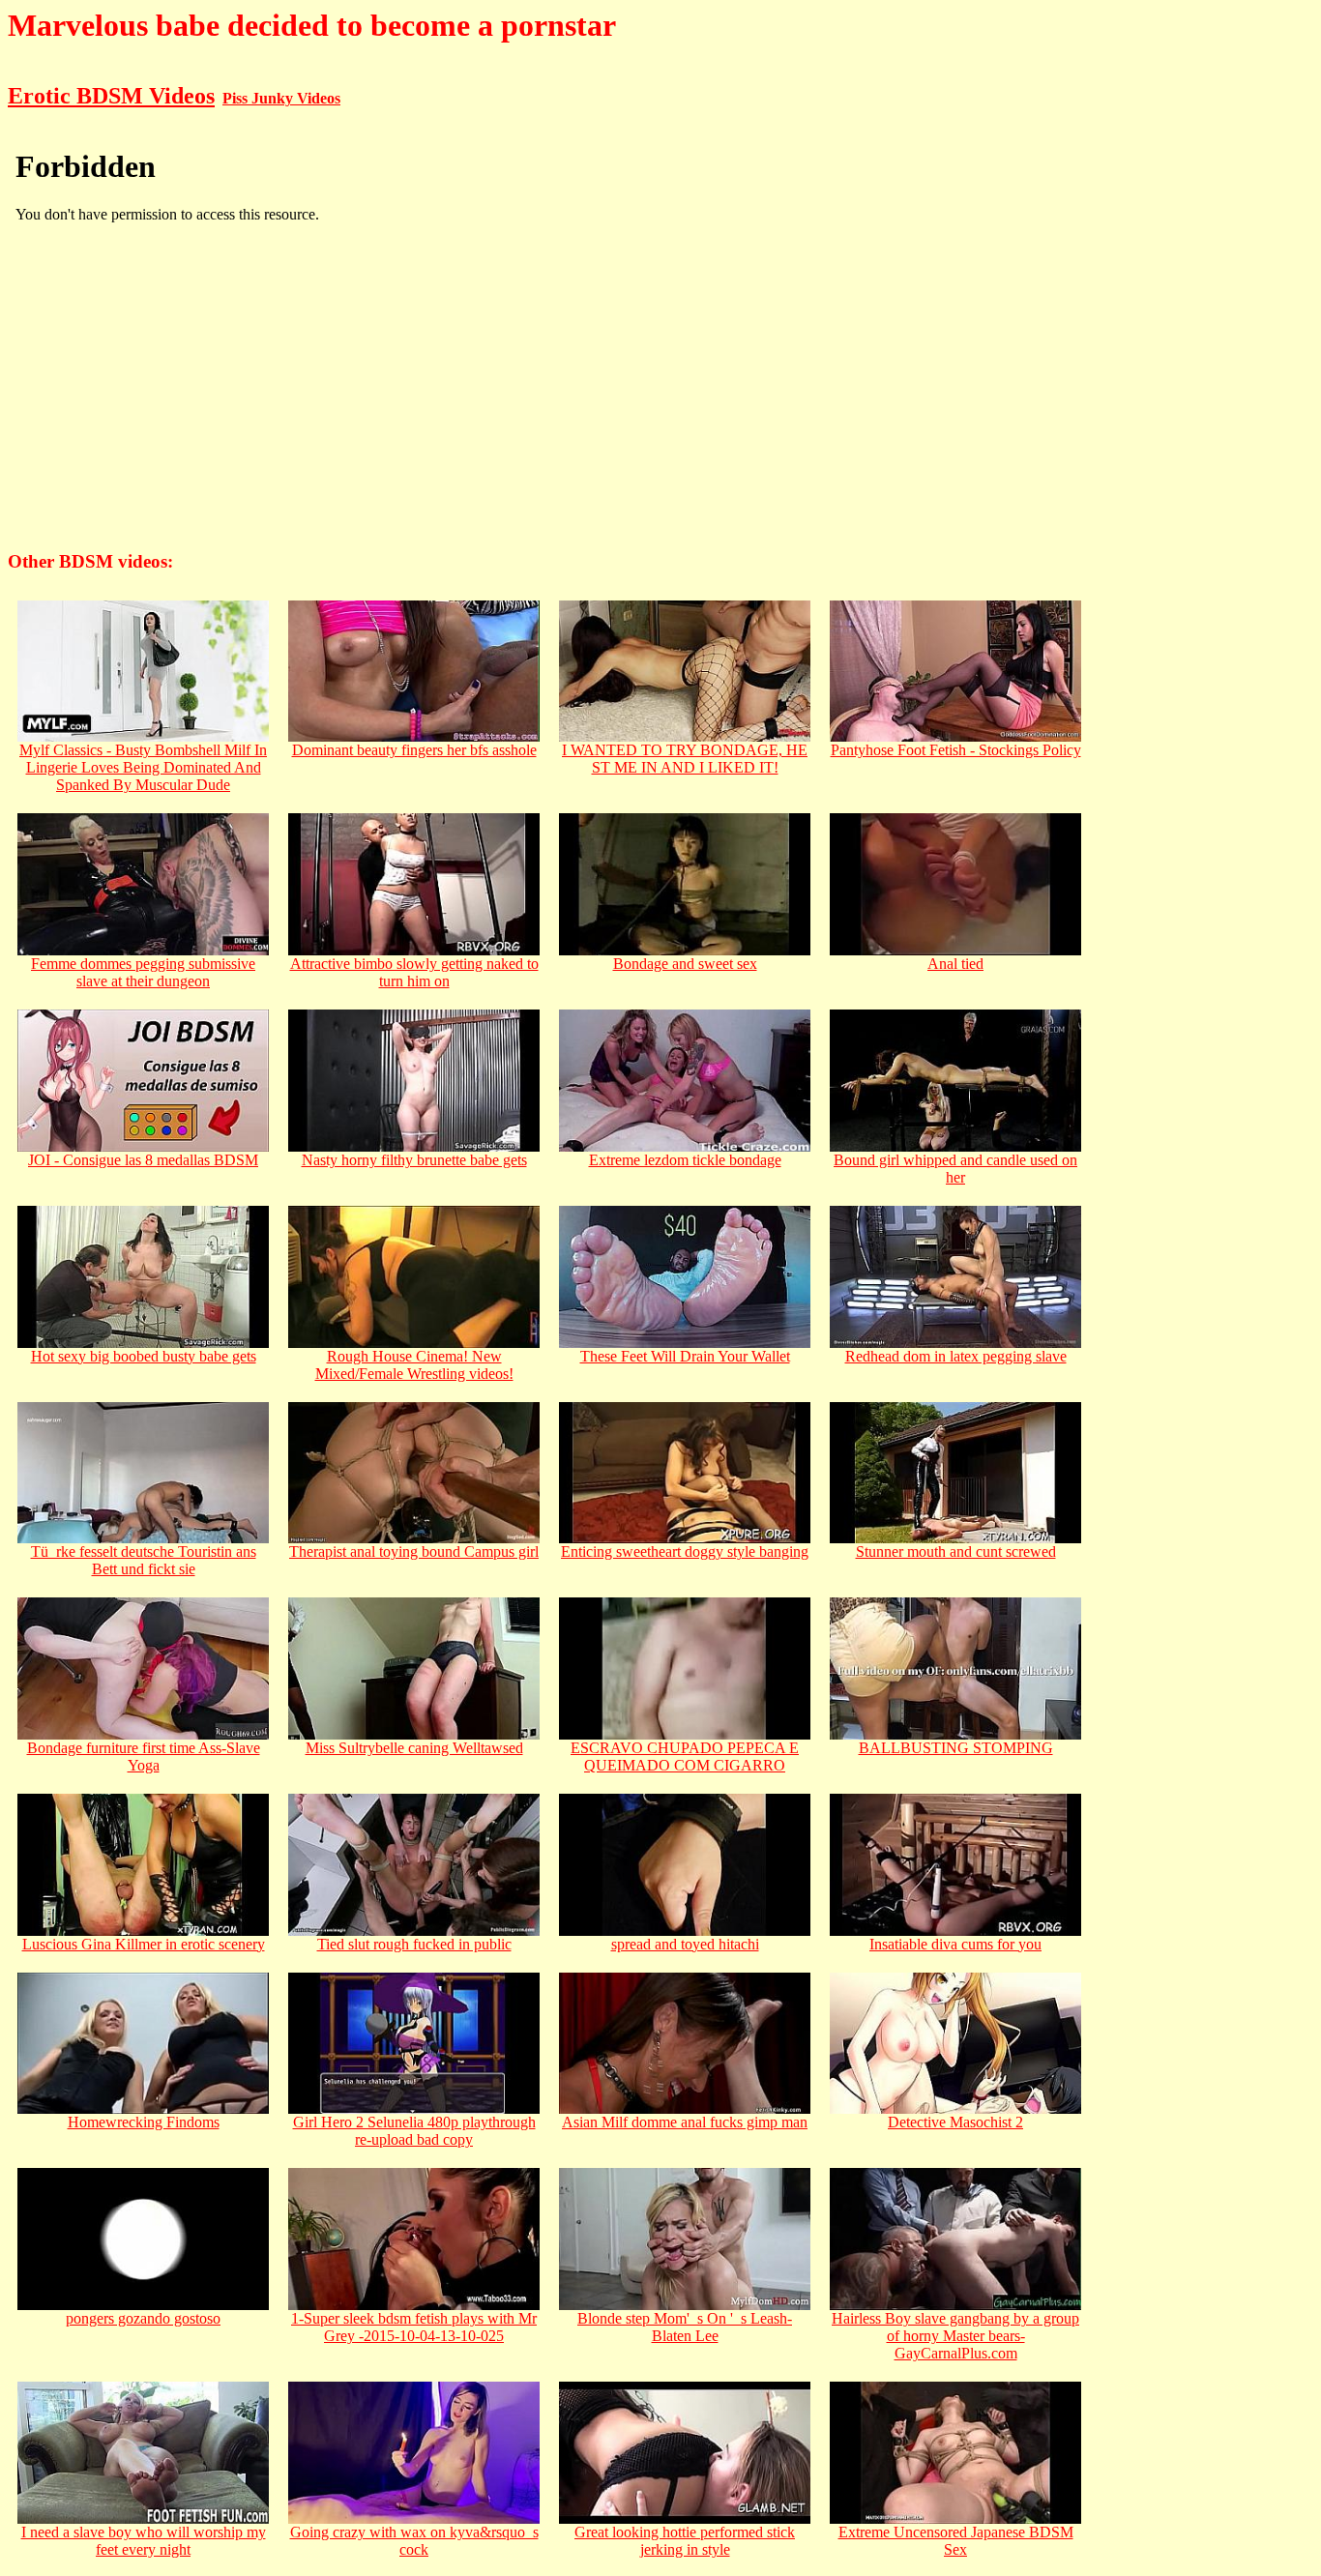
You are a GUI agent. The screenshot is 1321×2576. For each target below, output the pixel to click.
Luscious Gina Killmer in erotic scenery (144, 1944)
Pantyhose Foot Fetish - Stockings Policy (956, 750)
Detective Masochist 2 (955, 2122)
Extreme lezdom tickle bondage (685, 1160)
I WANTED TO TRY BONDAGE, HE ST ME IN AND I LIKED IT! (685, 759)
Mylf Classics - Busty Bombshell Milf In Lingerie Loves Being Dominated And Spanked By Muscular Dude (143, 767)
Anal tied (955, 964)
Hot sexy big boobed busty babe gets (144, 1356)
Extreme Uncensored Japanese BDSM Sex (956, 2541)
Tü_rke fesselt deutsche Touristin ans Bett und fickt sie (144, 1560)
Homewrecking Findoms (144, 2122)
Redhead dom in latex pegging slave (956, 1356)
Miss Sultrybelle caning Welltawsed (414, 1748)
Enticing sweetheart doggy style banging (685, 1551)
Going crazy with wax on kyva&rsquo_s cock (414, 2541)
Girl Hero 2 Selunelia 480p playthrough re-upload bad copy (414, 2131)
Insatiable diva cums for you (955, 1944)
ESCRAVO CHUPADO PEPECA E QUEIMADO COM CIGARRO (685, 1756)
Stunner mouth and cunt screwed (956, 1551)
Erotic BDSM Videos (111, 96)
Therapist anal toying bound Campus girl (414, 1551)
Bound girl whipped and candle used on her (955, 1169)
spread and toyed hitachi (685, 1944)
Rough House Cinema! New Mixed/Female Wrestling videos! (414, 1365)
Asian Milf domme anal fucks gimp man (685, 2122)
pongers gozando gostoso (143, 2318)
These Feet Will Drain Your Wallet (685, 1356)
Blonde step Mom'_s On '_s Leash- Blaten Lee (685, 2327)
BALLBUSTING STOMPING (956, 1748)
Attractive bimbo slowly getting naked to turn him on (414, 972)
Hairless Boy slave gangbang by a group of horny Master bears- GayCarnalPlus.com (955, 2336)
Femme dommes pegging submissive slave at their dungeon (143, 972)
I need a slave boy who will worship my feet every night (144, 2541)
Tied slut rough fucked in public (414, 1944)
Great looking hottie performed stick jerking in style (685, 2541)
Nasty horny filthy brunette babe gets (414, 1160)
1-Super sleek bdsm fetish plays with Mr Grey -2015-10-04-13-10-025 (414, 2327)
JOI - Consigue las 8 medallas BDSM (143, 1160)
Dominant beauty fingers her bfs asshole (414, 750)
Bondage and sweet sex (685, 964)
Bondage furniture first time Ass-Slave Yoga (144, 1756)
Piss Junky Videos (281, 98)
